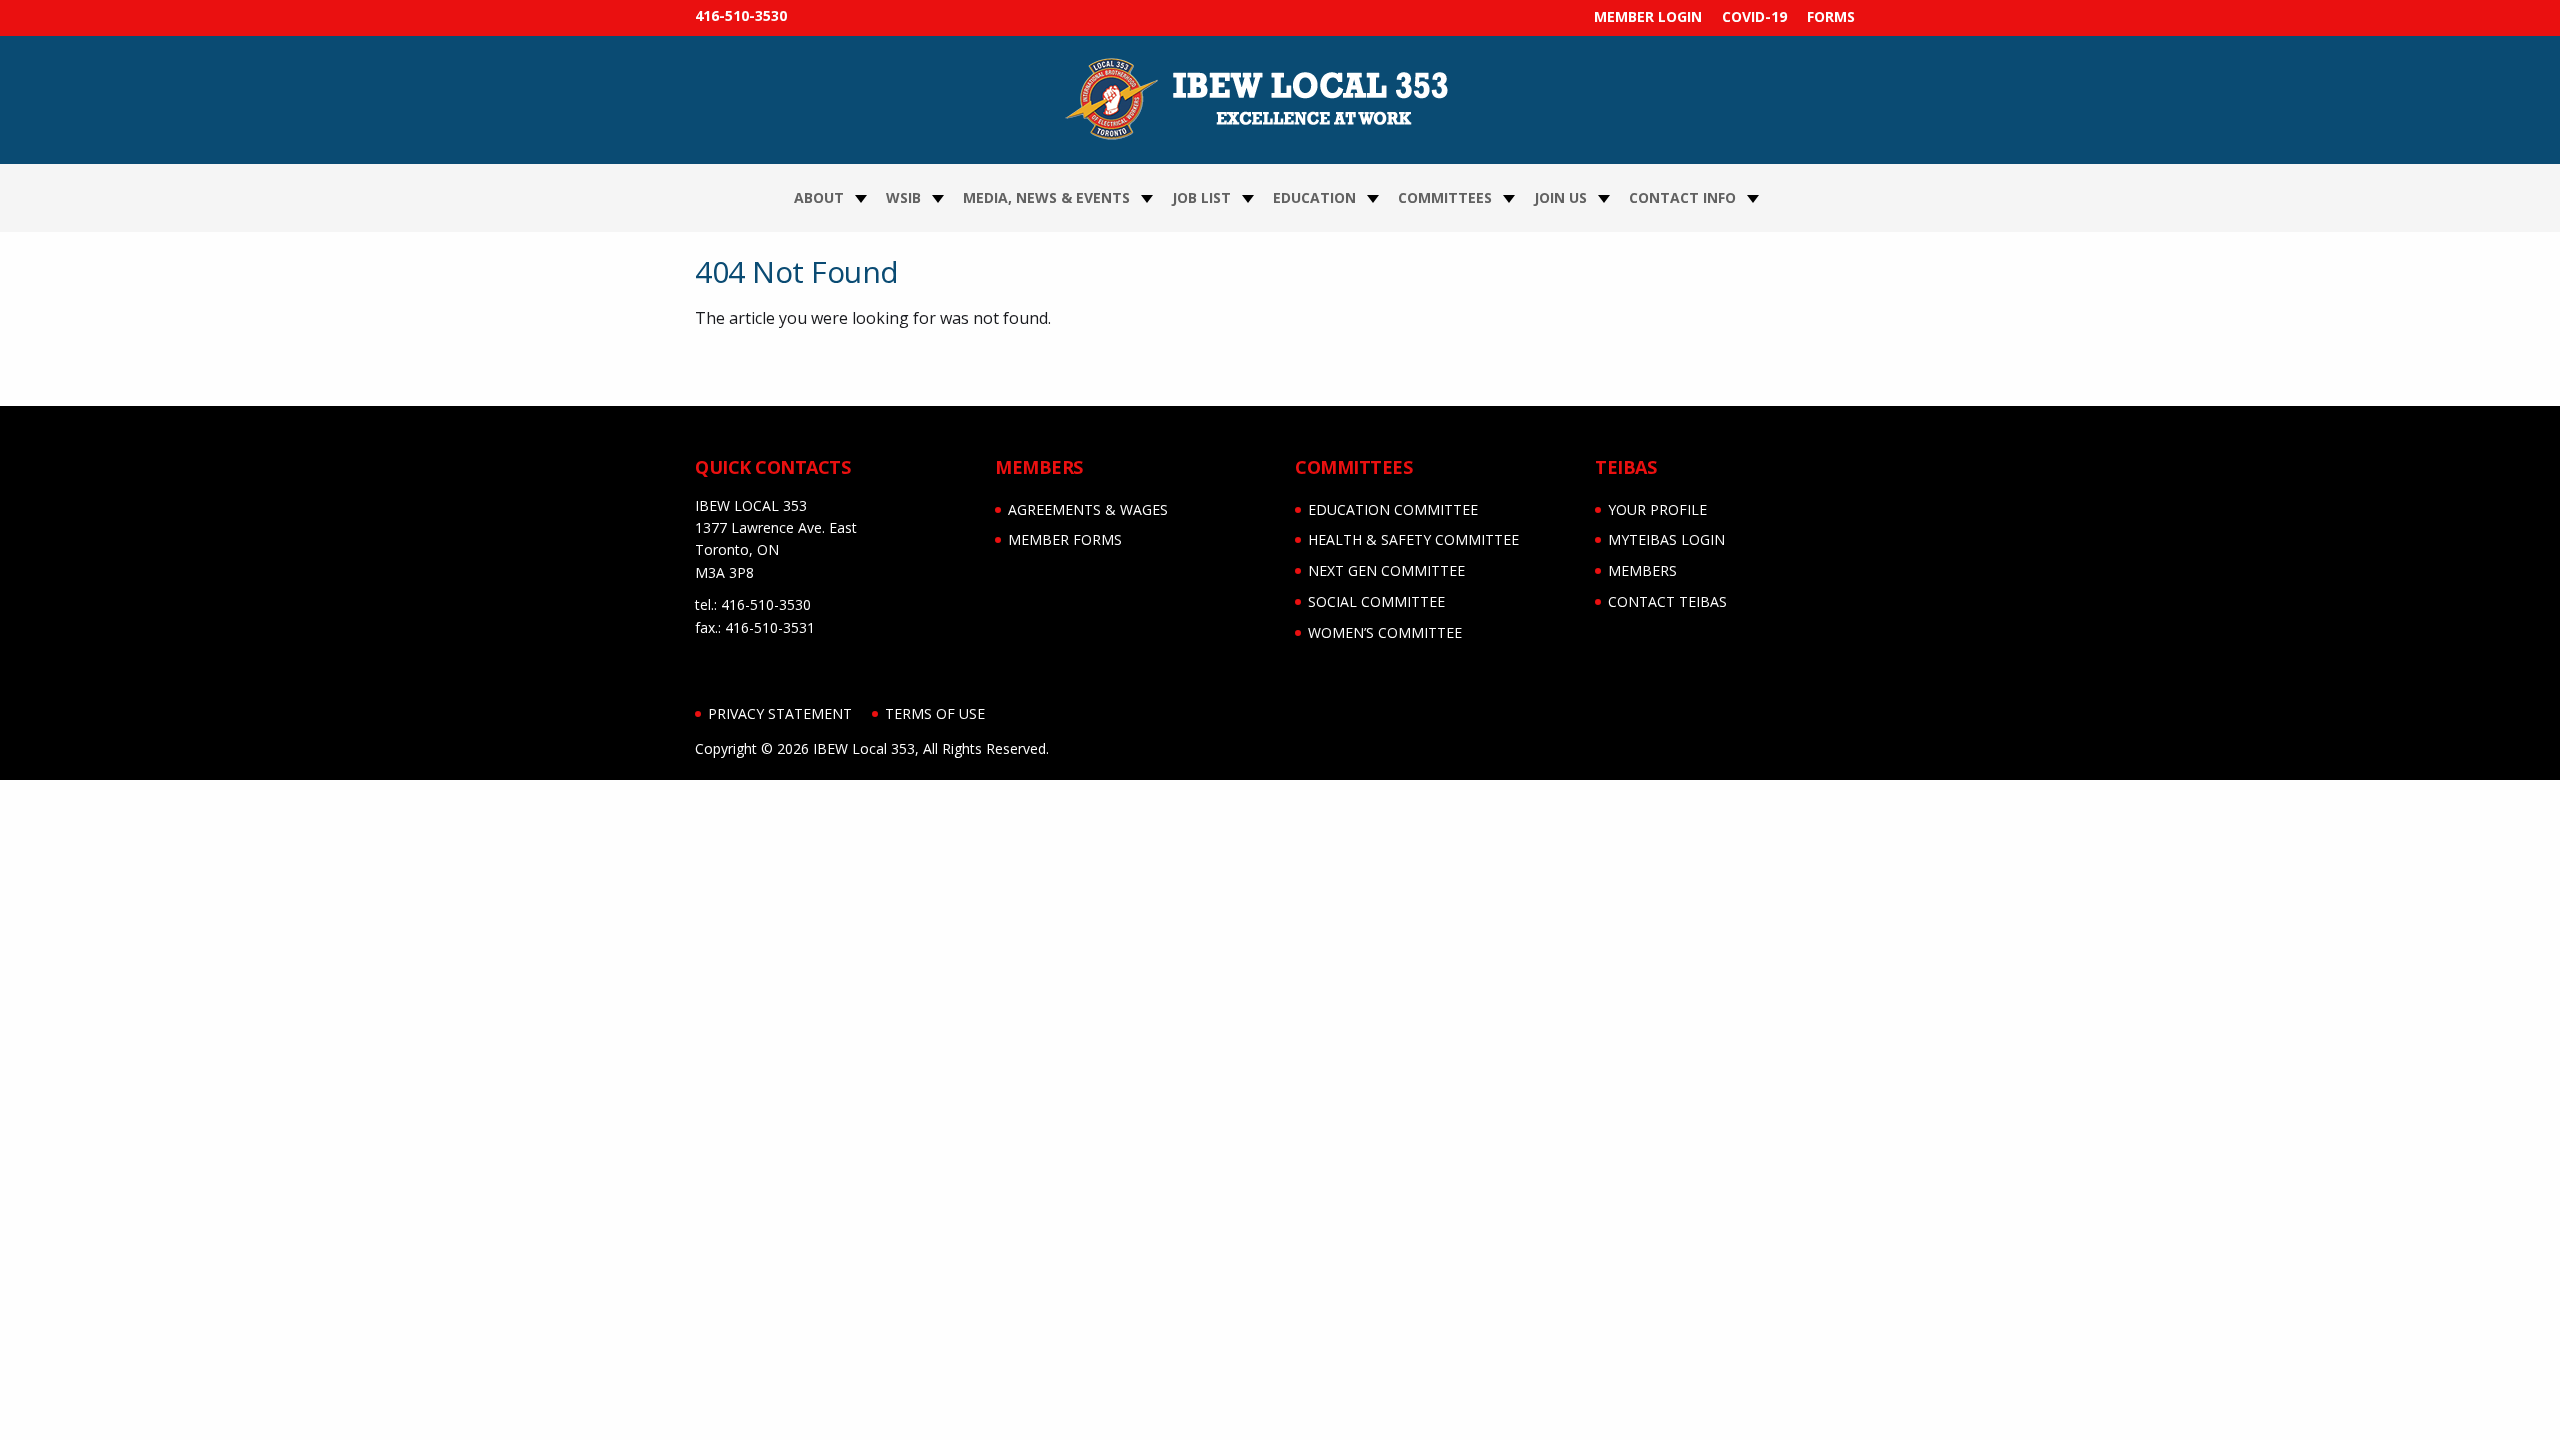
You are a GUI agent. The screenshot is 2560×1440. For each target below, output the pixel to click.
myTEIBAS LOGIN (1666, 539)
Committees (1445, 197)
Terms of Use (935, 713)
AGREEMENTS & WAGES (1088, 509)
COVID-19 (1754, 16)
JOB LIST (1201, 197)
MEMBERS (1642, 570)
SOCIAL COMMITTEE (1376, 601)
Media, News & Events (1046, 197)
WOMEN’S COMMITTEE (1385, 632)
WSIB (903, 197)
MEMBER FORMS (1065, 539)
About (819, 197)
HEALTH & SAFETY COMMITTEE (1413, 539)
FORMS (1831, 16)
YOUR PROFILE (1657, 509)
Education (1314, 197)
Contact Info (1682, 197)
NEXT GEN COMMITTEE (1386, 570)
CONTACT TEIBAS (1667, 601)
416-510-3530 (741, 15)
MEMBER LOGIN (1648, 16)
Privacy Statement (780, 713)
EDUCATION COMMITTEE (1393, 509)
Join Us (1560, 197)
